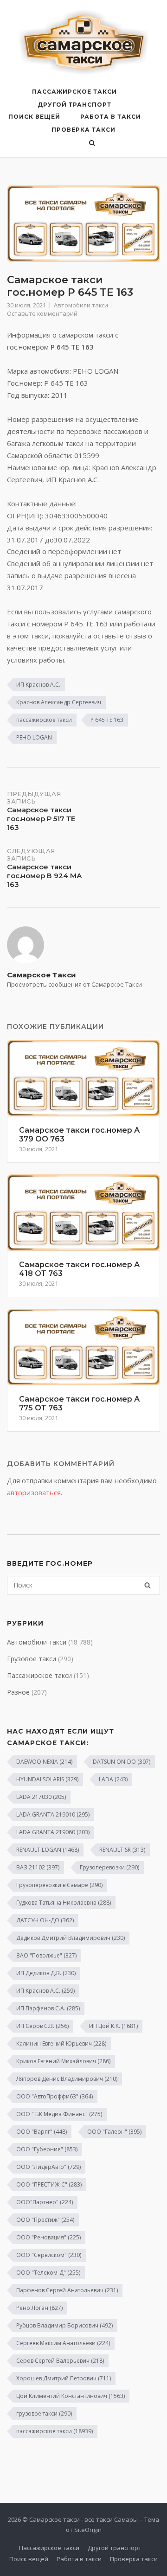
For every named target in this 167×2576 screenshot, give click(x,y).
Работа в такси (111, 117)
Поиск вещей (34, 117)
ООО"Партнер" (45, 2202)
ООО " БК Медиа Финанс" (59, 2114)
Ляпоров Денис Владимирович (67, 2079)
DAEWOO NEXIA (44, 1762)
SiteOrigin (88, 2530)
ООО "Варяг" (42, 2132)
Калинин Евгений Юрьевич (61, 2044)
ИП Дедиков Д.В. (46, 1973)
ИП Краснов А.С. (38, 685)
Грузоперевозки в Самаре (59, 1885)
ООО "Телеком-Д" (48, 2273)
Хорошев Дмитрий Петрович (64, 2378)
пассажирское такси (44, 720)
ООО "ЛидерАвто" (48, 2167)
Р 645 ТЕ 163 (107, 720)
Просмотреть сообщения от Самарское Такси (74, 984)
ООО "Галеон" (114, 2132)
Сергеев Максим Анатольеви (63, 2343)
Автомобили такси (81, 305)
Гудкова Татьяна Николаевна (64, 1903)
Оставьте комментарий (42, 313)
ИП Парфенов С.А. (48, 2008)
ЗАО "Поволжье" (46, 1955)
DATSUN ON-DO (122, 1762)
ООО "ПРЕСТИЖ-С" (49, 2184)
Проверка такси (83, 130)
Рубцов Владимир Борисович (64, 2325)
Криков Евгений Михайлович (63, 2061)
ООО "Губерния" (47, 2149)
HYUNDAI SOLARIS (47, 1779)
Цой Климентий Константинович (71, 2396)
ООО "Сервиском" (49, 2255)
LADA (113, 1779)
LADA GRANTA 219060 (53, 1832)
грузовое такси (44, 2413)
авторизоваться (34, 1492)
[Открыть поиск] (92, 144)
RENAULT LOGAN (48, 1850)
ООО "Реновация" (48, 2237)
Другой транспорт (74, 105)
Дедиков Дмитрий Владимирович (71, 1938)
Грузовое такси (32, 1659)
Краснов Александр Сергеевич (59, 702)
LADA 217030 (41, 1797)
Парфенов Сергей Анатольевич (67, 2290)
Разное (18, 1692)
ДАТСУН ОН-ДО (45, 1920)
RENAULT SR (122, 1850)
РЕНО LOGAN (34, 737)
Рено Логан (39, 2308)
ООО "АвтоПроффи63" (55, 2096)
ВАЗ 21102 (38, 1867)
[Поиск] (148, 1585)
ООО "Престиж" (45, 2220)
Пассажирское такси (74, 92)
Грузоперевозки (109, 1867)
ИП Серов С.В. (42, 2026)
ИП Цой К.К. (113, 2026)
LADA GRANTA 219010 (53, 1814)
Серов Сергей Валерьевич (60, 2361)
